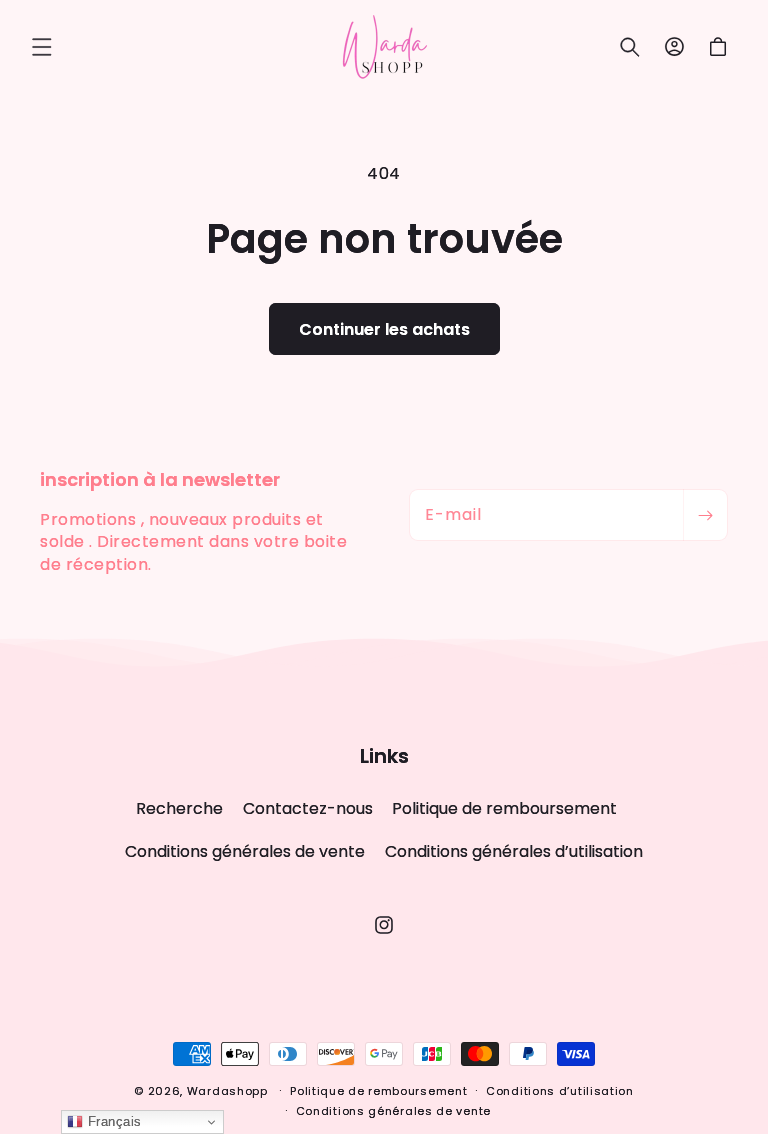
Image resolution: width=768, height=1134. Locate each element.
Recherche (179, 809)
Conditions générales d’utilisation (514, 851)
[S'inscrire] (705, 515)
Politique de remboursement (504, 808)
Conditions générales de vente (245, 851)
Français (112, 1121)
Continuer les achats (384, 329)
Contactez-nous (308, 808)
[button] (42, 47)
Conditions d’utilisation (560, 1091)
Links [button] (384, 756)
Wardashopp (227, 1091)
